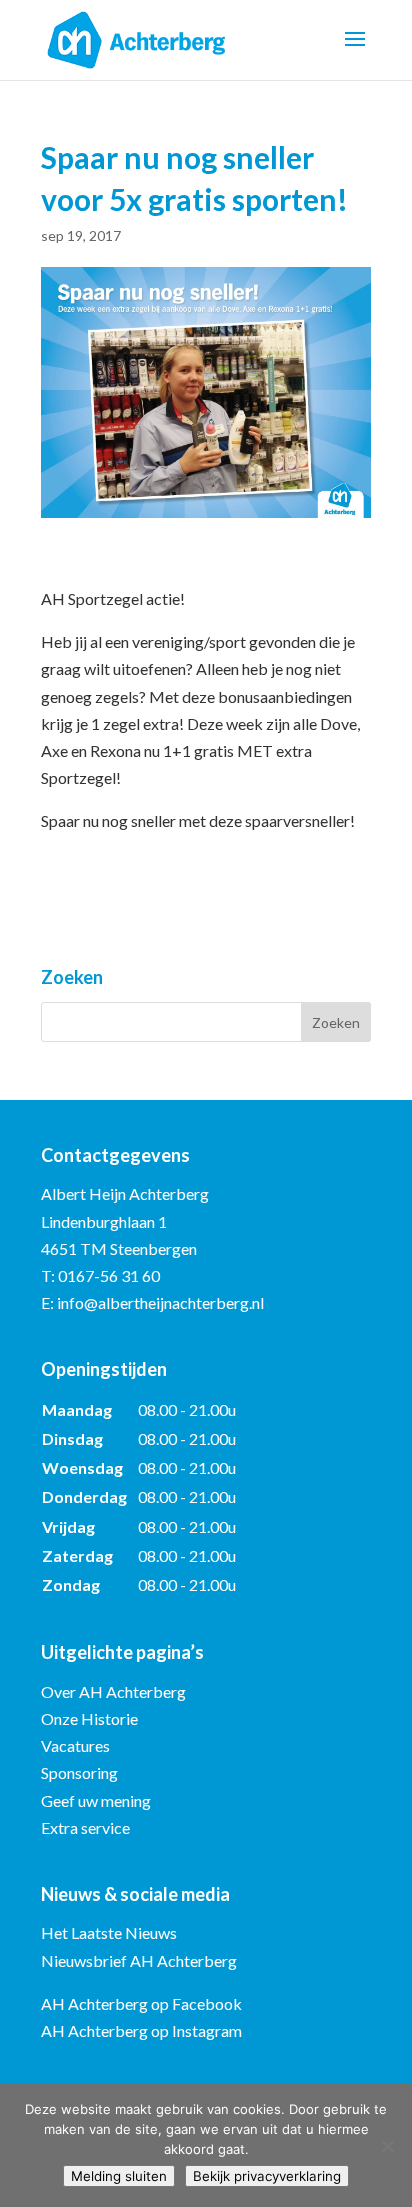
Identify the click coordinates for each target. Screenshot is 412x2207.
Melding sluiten (119, 2176)
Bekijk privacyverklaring (267, 2176)
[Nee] (387, 2146)
